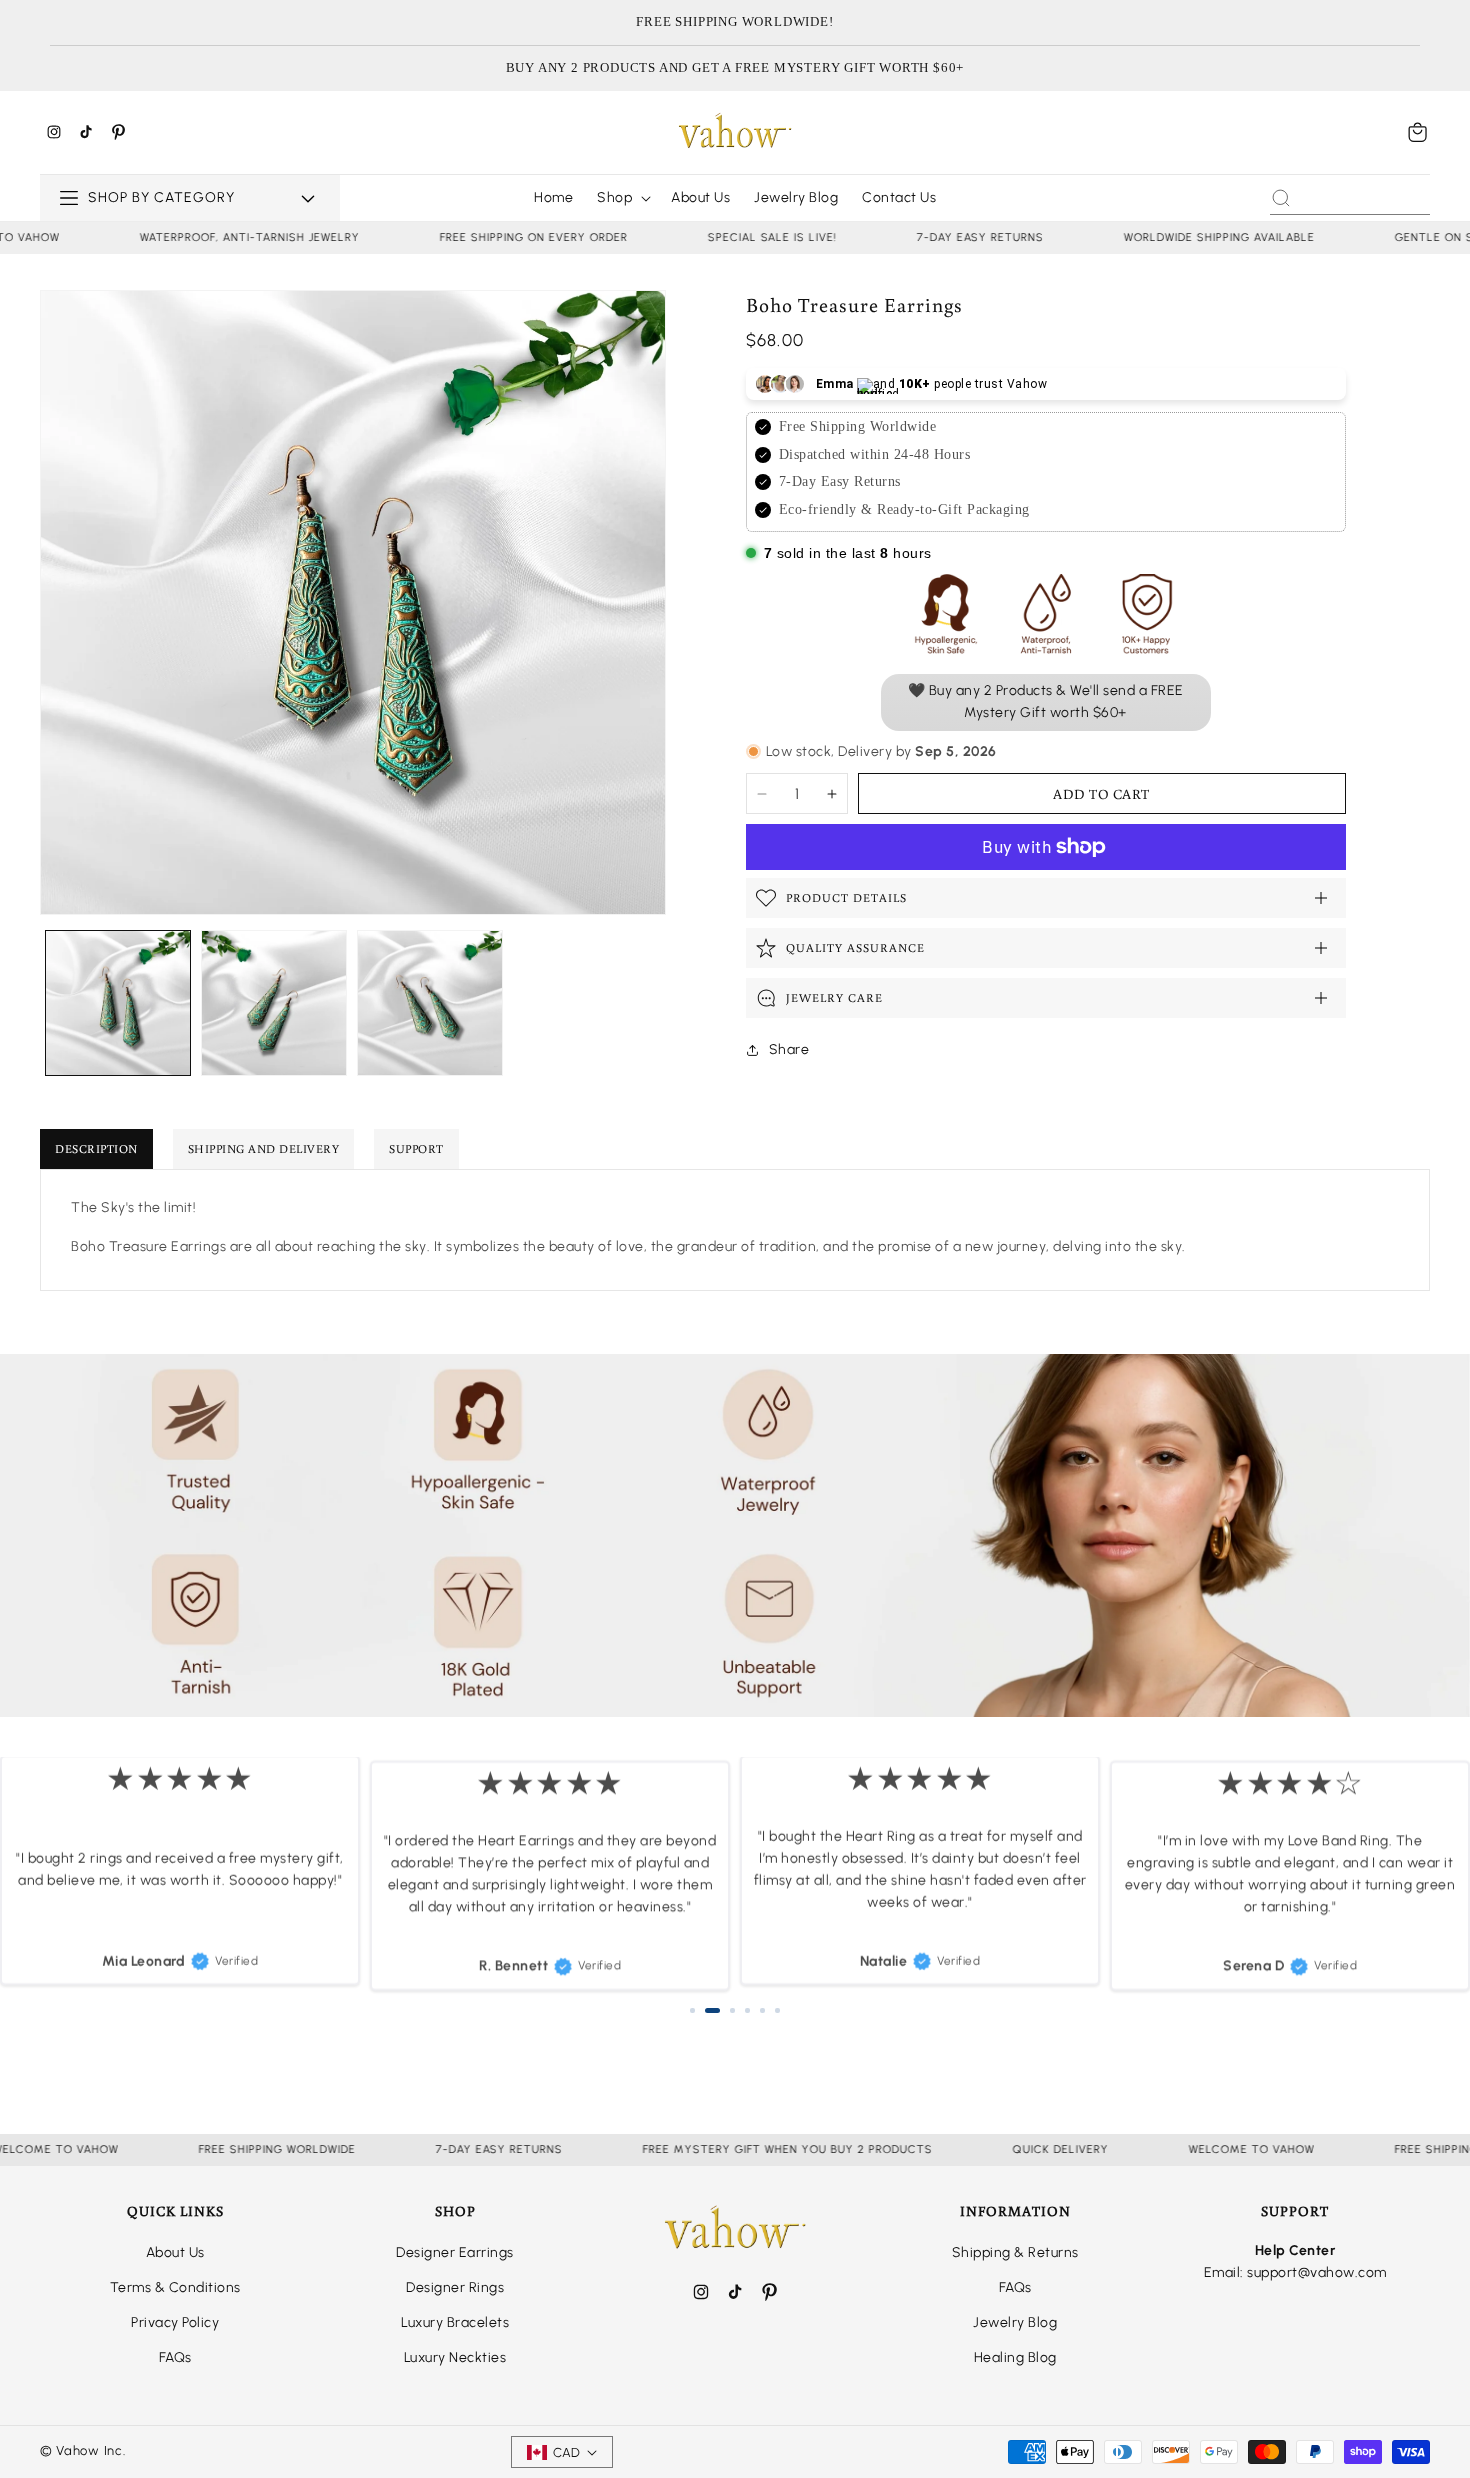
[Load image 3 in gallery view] (430, 1003)
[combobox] (1350, 198)
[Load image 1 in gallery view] (118, 1003)
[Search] (1281, 198)
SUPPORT (416, 1148)
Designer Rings (455, 2287)
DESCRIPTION (96, 1148)
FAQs (175, 2357)
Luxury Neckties (455, 2357)
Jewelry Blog (1015, 2322)
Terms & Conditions (175, 2287)
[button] (1418, 132)
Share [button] (789, 1049)
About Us (175, 2252)
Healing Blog (1015, 2357)
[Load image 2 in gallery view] (274, 1003)
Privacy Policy (175, 2322)
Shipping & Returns (1015, 2252)
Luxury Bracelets (455, 2322)
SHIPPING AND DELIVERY (264, 1148)
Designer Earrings (455, 2252)
